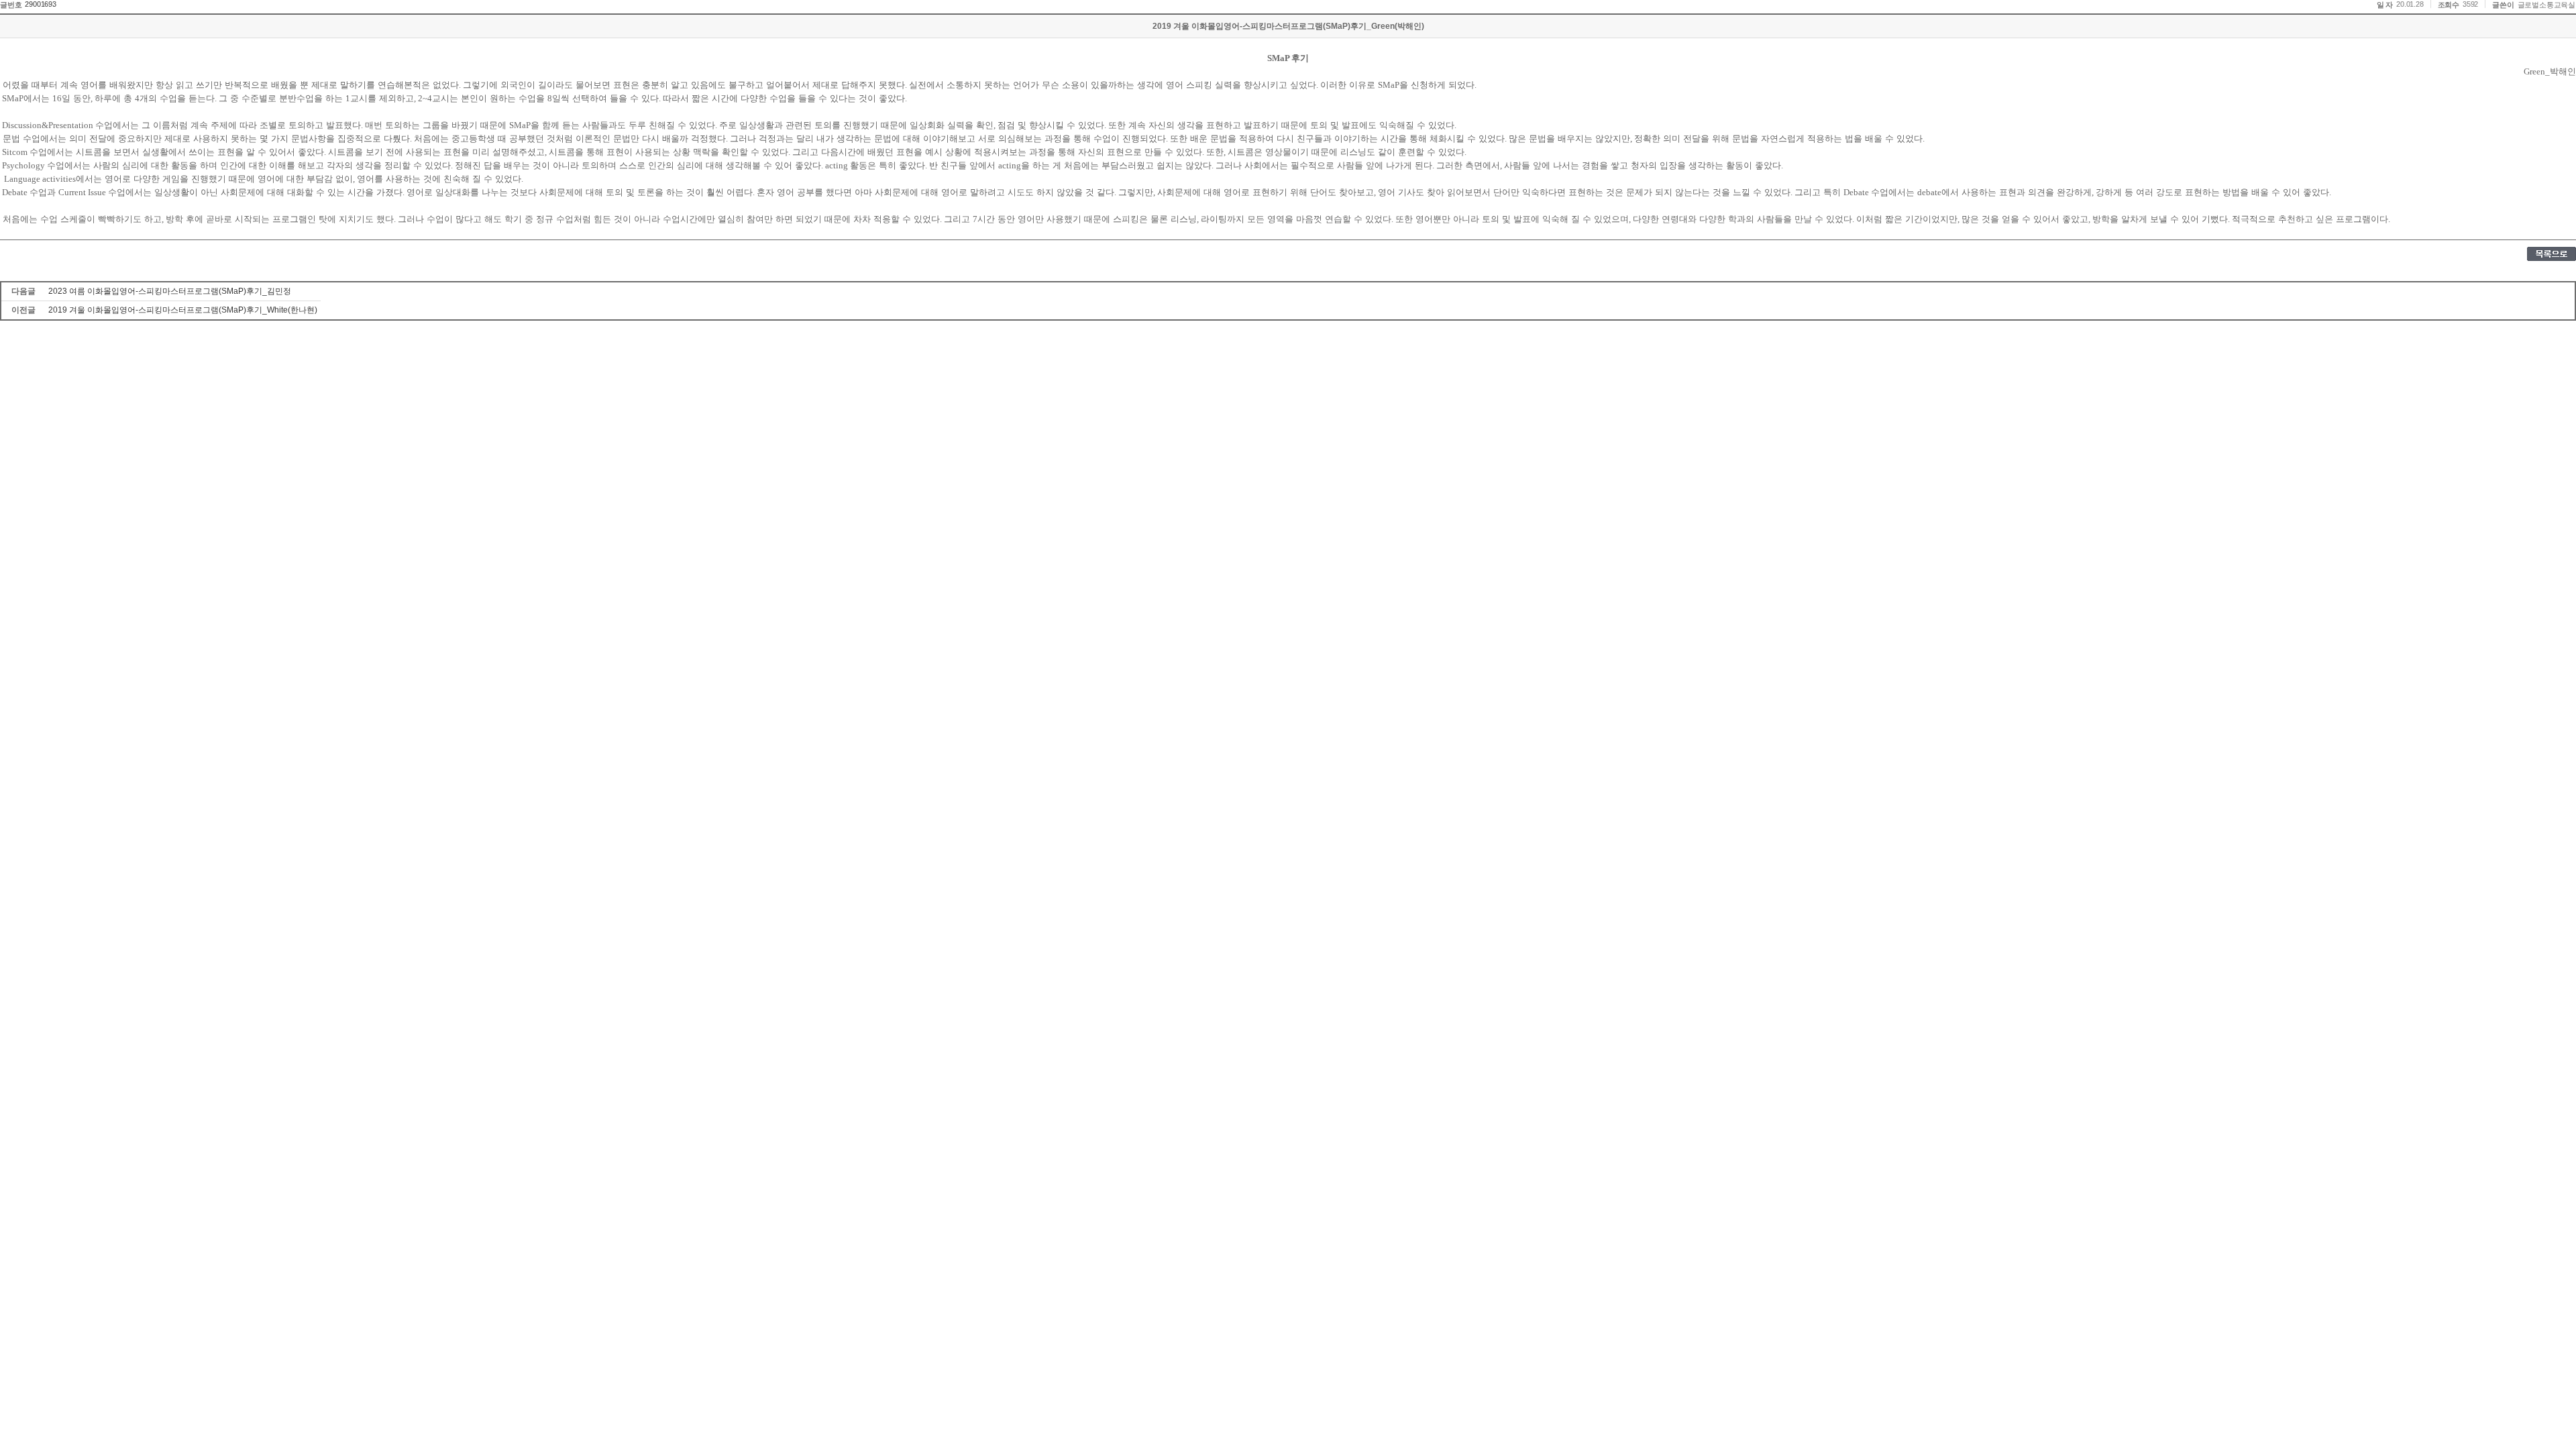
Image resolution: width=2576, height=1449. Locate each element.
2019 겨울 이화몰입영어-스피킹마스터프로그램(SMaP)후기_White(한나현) (183, 310)
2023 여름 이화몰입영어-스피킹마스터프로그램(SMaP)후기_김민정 (170, 291)
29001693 (40, 4)
